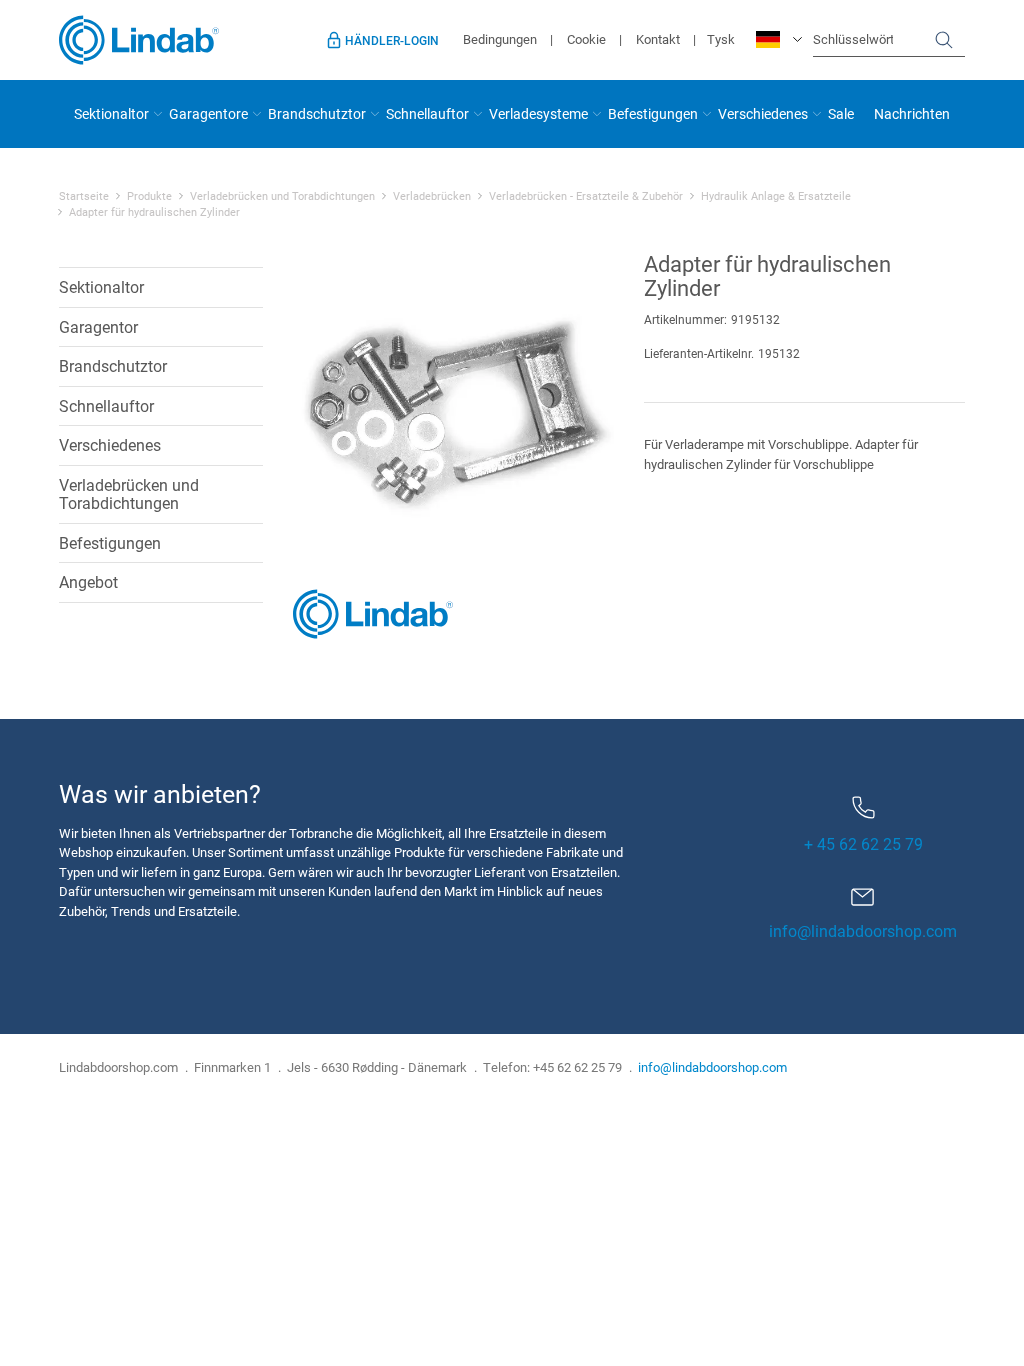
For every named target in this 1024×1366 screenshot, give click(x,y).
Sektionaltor (111, 113)
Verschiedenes (763, 113)
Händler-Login (392, 40)
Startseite (84, 196)
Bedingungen (500, 39)
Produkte (149, 196)
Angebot (88, 581)
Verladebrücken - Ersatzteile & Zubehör (586, 196)
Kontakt (658, 39)
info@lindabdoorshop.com (863, 930)
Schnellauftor (427, 113)
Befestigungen (653, 113)
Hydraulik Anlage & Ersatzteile (776, 196)
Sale (841, 113)
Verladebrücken (432, 196)
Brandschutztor (317, 113)
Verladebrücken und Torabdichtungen (282, 196)
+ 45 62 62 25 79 (863, 843)
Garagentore (208, 113)
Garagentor (98, 326)
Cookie (586, 39)
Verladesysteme (538, 113)
